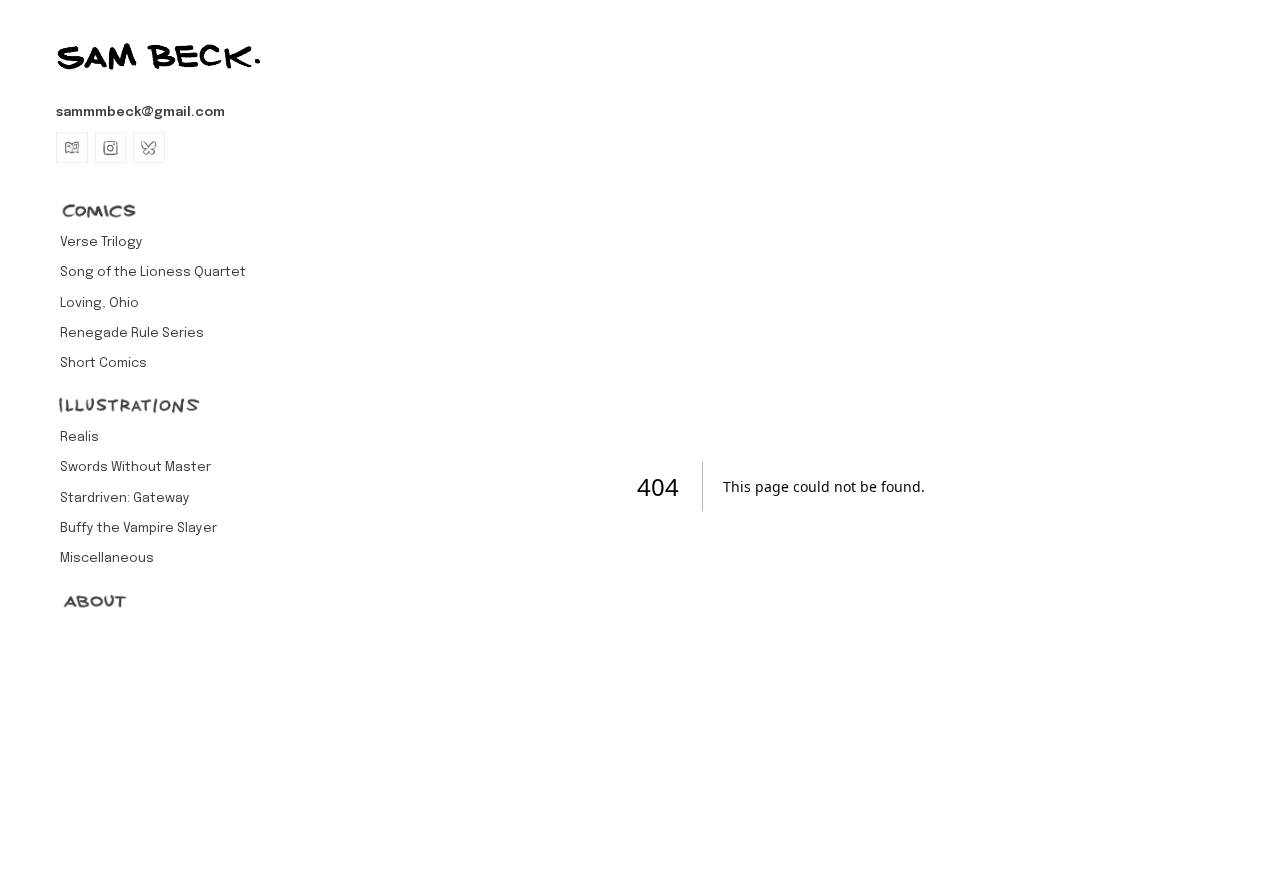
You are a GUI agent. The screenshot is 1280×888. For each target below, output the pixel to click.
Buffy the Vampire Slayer (138, 528)
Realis (79, 437)
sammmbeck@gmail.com (140, 112)
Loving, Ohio (99, 303)
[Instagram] (111, 148)
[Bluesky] (149, 148)
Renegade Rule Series (132, 333)
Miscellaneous (107, 558)
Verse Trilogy (101, 242)
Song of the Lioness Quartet (153, 272)
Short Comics (103, 363)
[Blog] (72, 148)
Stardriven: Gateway (125, 498)
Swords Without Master (135, 467)
